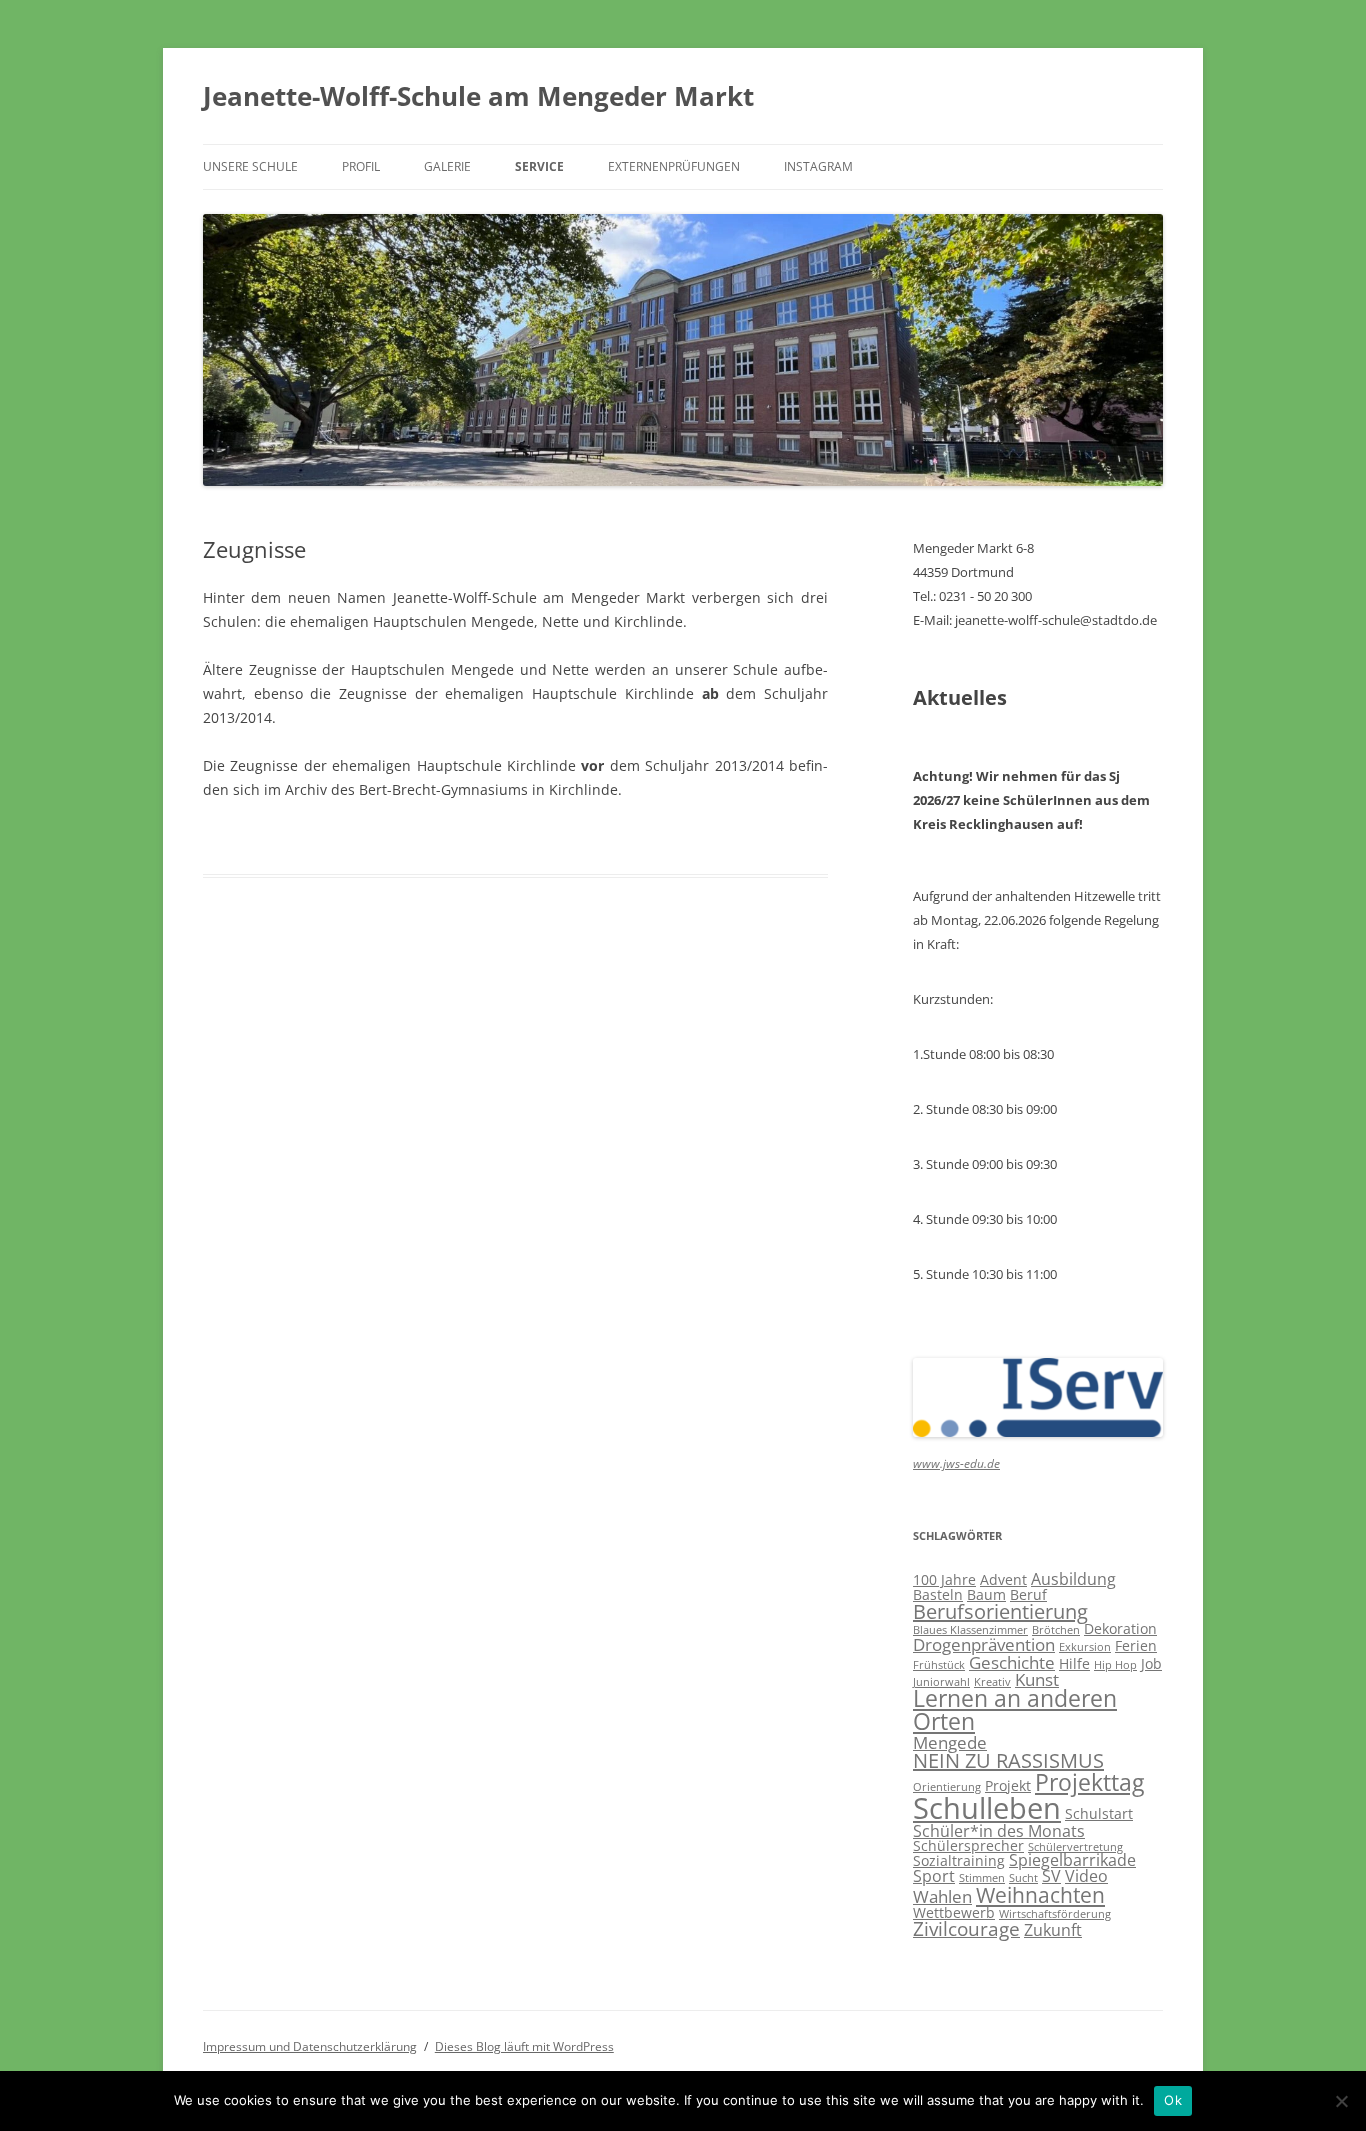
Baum (986, 1594)
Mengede (950, 1742)
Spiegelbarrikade (1072, 1860)
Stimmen (982, 1878)
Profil (361, 166)
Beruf (1028, 1594)
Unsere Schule (250, 166)
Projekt (1008, 1785)
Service (539, 166)
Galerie (447, 166)
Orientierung (947, 1787)
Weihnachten (1040, 1895)
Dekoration (1120, 1628)
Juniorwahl (941, 1682)
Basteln (938, 1594)
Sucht (1023, 1878)
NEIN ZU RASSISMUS (1008, 1760)
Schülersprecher (968, 1845)
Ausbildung (1073, 1579)
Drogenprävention (984, 1644)
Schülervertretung (1075, 1847)
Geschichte (1012, 1662)
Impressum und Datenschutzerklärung (310, 2046)
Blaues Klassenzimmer (970, 1630)
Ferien (1136, 1645)
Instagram (818, 166)
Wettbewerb (954, 1912)
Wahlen (942, 1896)
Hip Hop (1115, 1665)
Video (1086, 1876)
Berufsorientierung (1000, 1611)
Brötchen (1056, 1630)
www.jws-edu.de (956, 1463)
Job (1151, 1663)
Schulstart (1099, 1813)
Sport (934, 1876)
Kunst (1037, 1679)
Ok (1173, 2100)
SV (1051, 1876)
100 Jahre (944, 1579)
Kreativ (992, 1682)
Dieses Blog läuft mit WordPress (524, 2046)
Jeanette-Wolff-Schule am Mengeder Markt (478, 96)
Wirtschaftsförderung (1055, 1914)
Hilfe (1074, 1663)
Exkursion (1085, 1647)
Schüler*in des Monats (999, 1831)
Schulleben (987, 1808)
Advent (1003, 1579)
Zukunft (1053, 1930)
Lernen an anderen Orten (1015, 1710)
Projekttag (1089, 1782)
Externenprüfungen (674, 166)
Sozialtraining (959, 1860)
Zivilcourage (966, 1929)
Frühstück (939, 1665)
